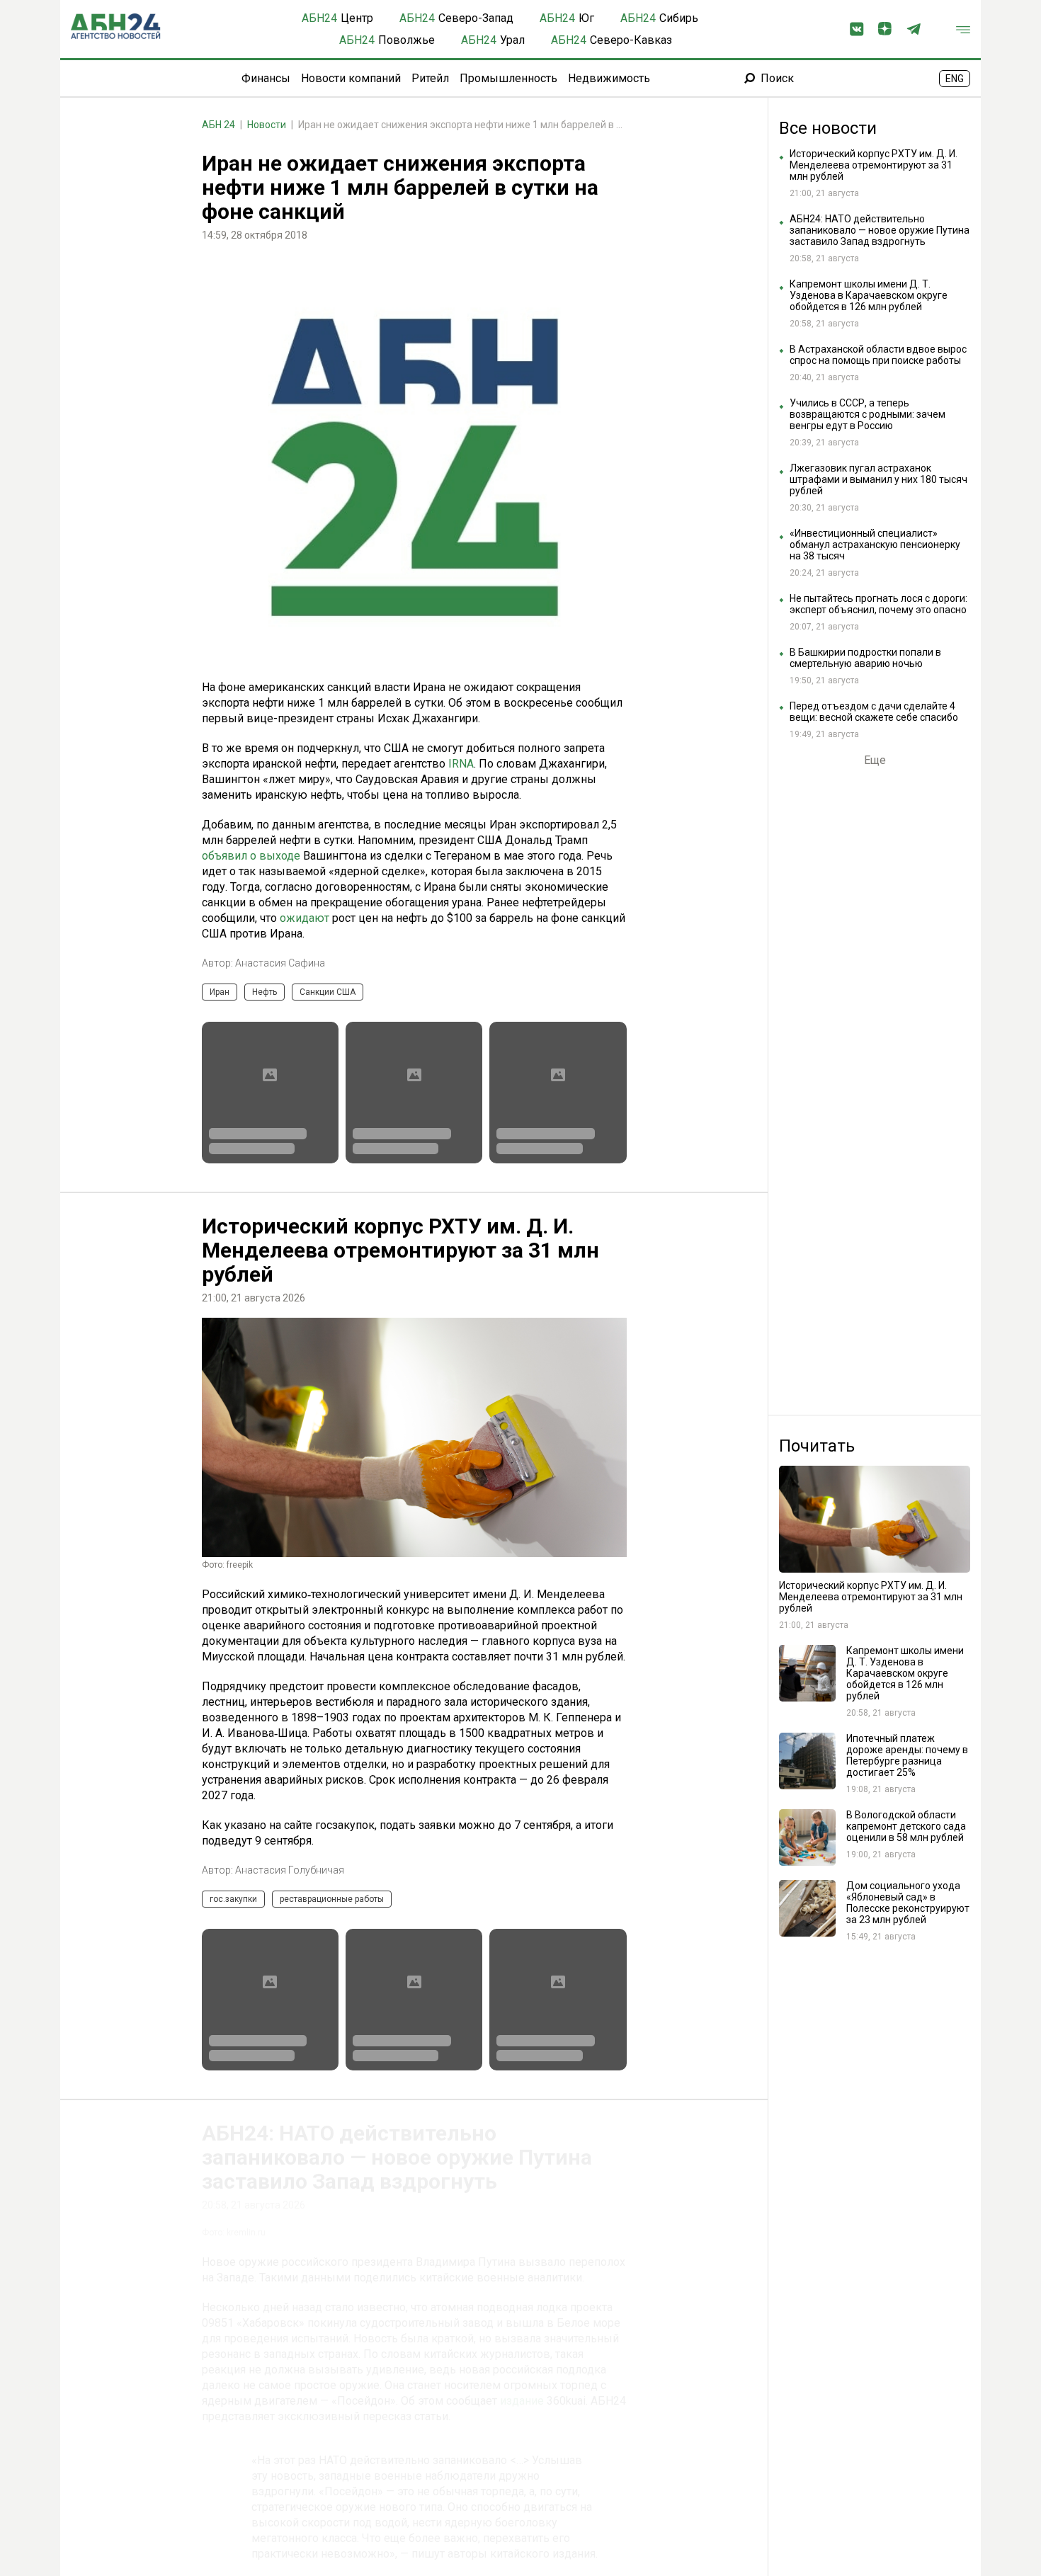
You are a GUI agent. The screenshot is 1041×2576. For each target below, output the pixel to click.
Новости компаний (351, 78)
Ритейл (430, 78)
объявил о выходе (251, 856)
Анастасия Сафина (280, 963)
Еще (875, 760)
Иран (220, 992)
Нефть (264, 992)
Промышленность (508, 78)
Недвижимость (609, 78)
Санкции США (328, 992)
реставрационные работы (332, 1899)
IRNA (461, 764)
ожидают (305, 918)
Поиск (777, 78)
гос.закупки (233, 1899)
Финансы (266, 78)
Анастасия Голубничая (290, 1870)
